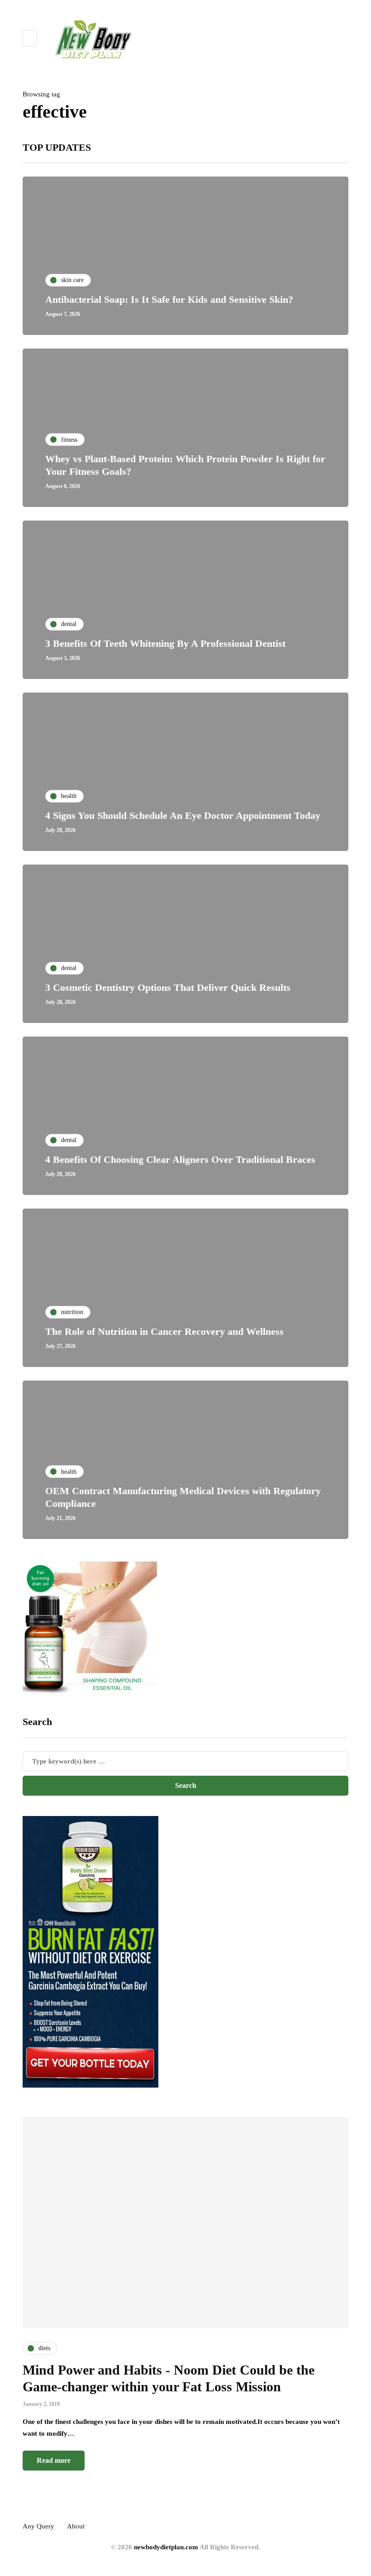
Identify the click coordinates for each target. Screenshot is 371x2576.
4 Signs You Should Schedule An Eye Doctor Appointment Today (183, 815)
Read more (54, 2460)
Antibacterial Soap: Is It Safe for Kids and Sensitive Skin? (169, 299)
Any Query (38, 2526)
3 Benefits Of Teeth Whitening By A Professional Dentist (165, 643)
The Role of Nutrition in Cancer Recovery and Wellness (164, 1331)
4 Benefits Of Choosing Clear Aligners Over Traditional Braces (180, 1159)
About (76, 2526)
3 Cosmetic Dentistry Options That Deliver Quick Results (168, 987)
